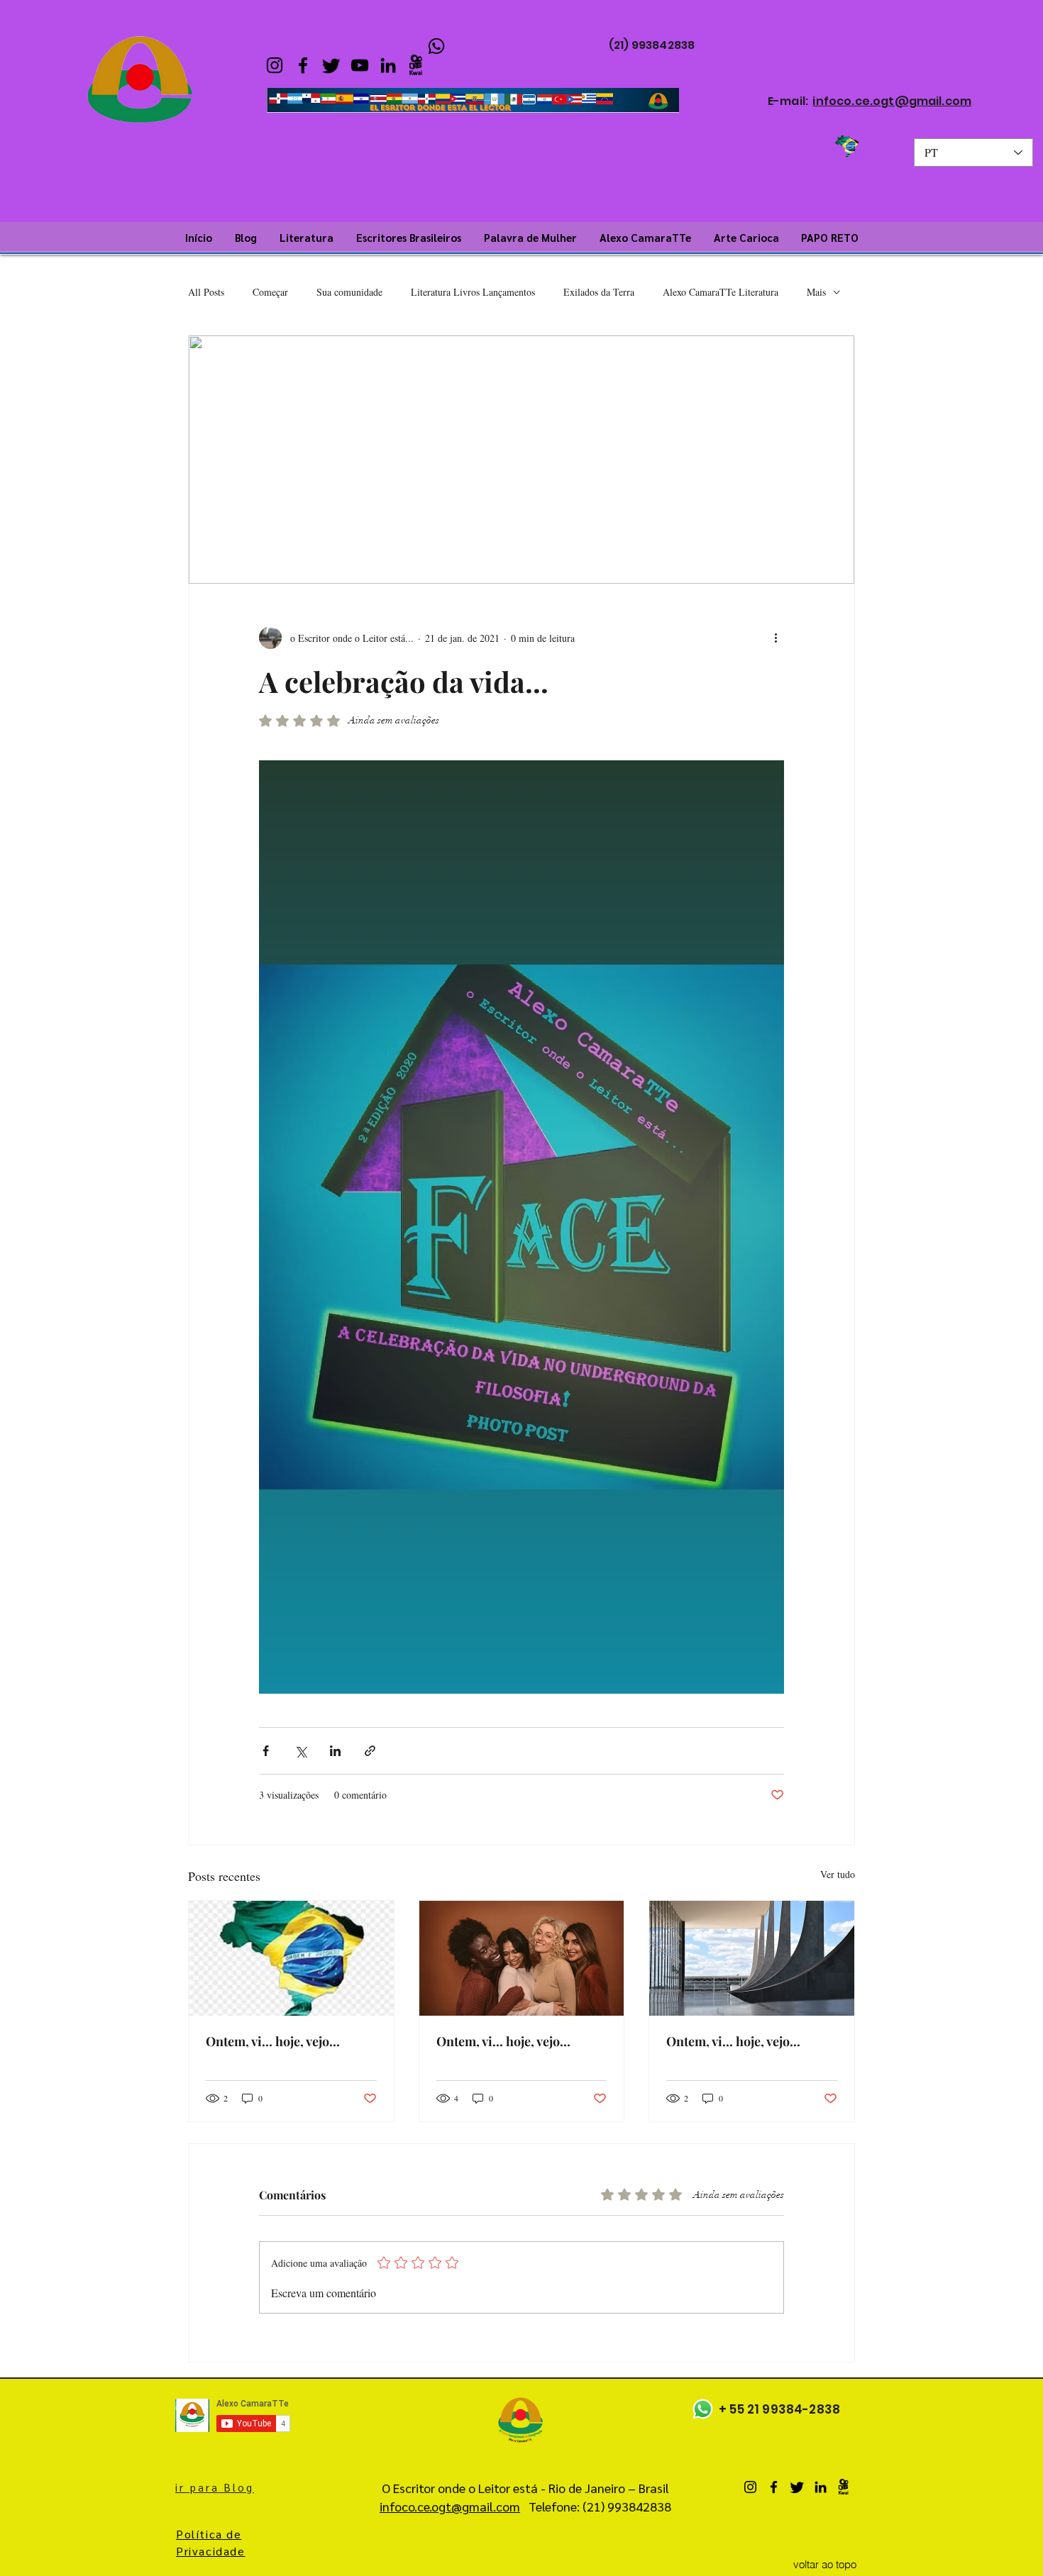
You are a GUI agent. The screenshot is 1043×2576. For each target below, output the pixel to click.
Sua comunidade (349, 292)
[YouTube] (360, 65)
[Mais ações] (776, 638)
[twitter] (331, 65)
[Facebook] (303, 65)
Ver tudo (838, 1874)
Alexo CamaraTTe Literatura (721, 292)
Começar (270, 292)
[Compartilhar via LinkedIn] (335, 1751)
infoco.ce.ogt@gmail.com (892, 101)
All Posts (206, 292)
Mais (816, 292)
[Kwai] (416, 65)
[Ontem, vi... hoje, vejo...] (291, 1958)
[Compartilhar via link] (370, 1751)
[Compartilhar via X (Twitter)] (300, 1751)
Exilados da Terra (599, 292)
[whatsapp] (436, 46)
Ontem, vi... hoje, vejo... (273, 2041)
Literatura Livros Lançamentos (473, 292)
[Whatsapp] (703, 2409)
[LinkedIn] (388, 65)
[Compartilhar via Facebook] (266, 1751)
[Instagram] (275, 65)
